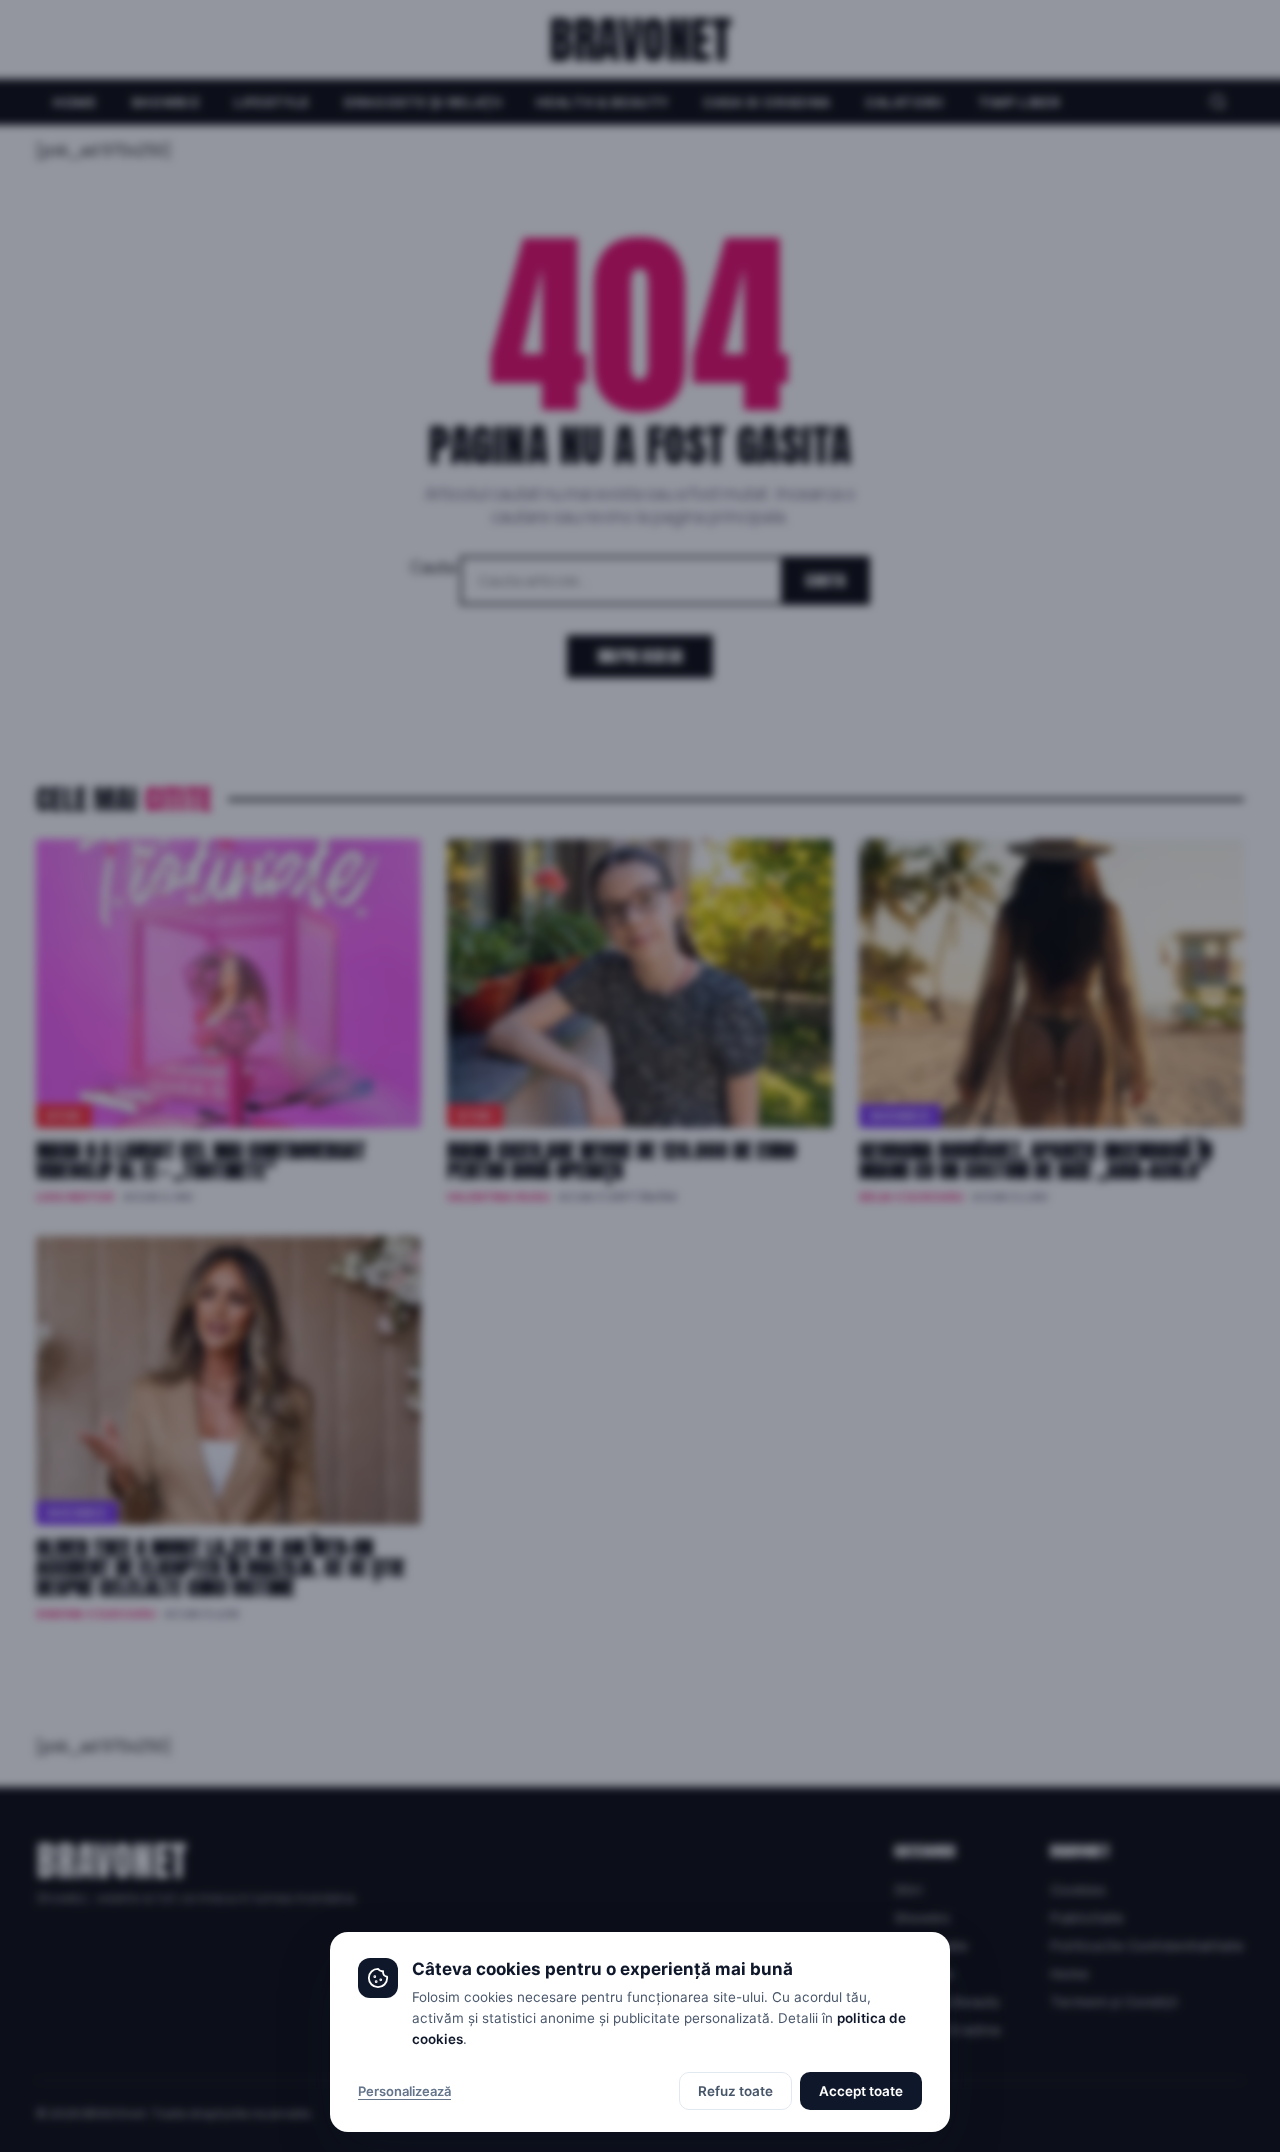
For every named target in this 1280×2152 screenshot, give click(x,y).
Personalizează (404, 2091)
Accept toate (861, 2091)
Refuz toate (735, 2091)
